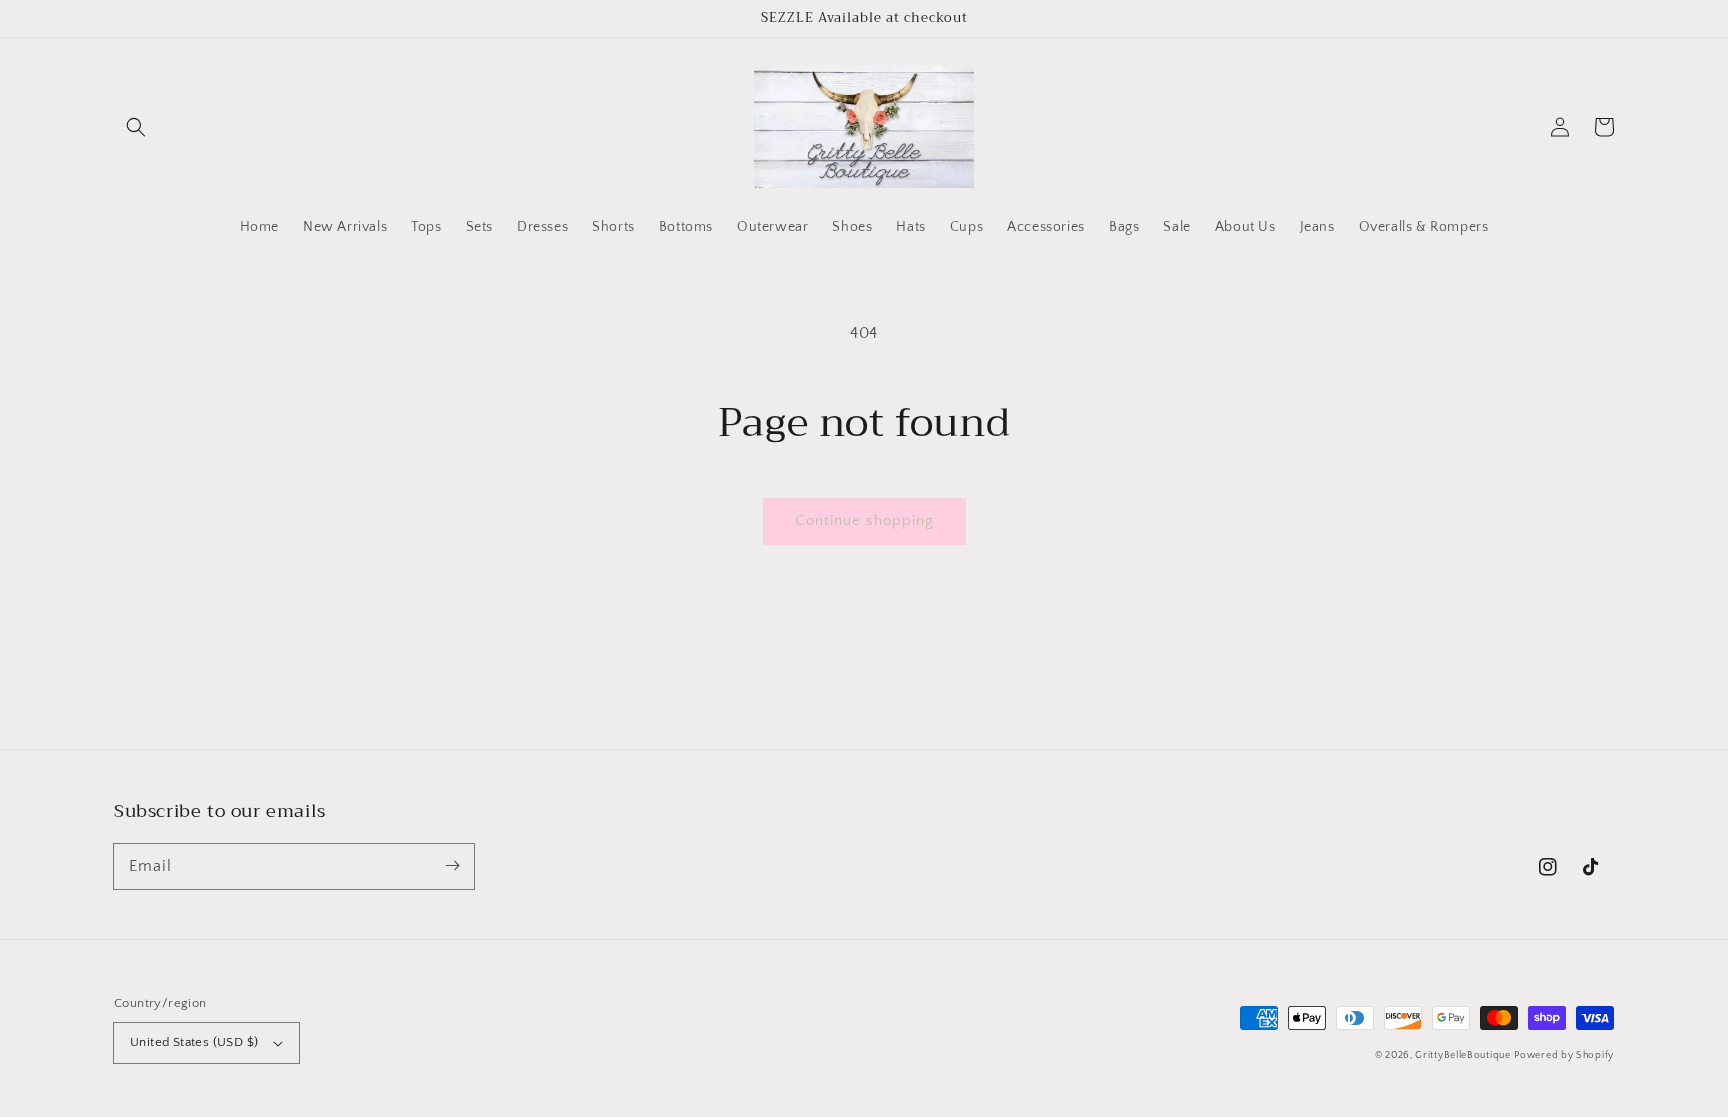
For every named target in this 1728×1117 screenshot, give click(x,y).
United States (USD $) (194, 1042)
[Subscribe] (452, 866)
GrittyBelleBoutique (1462, 1055)
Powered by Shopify (1564, 1055)
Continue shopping (864, 520)
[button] (136, 127)
